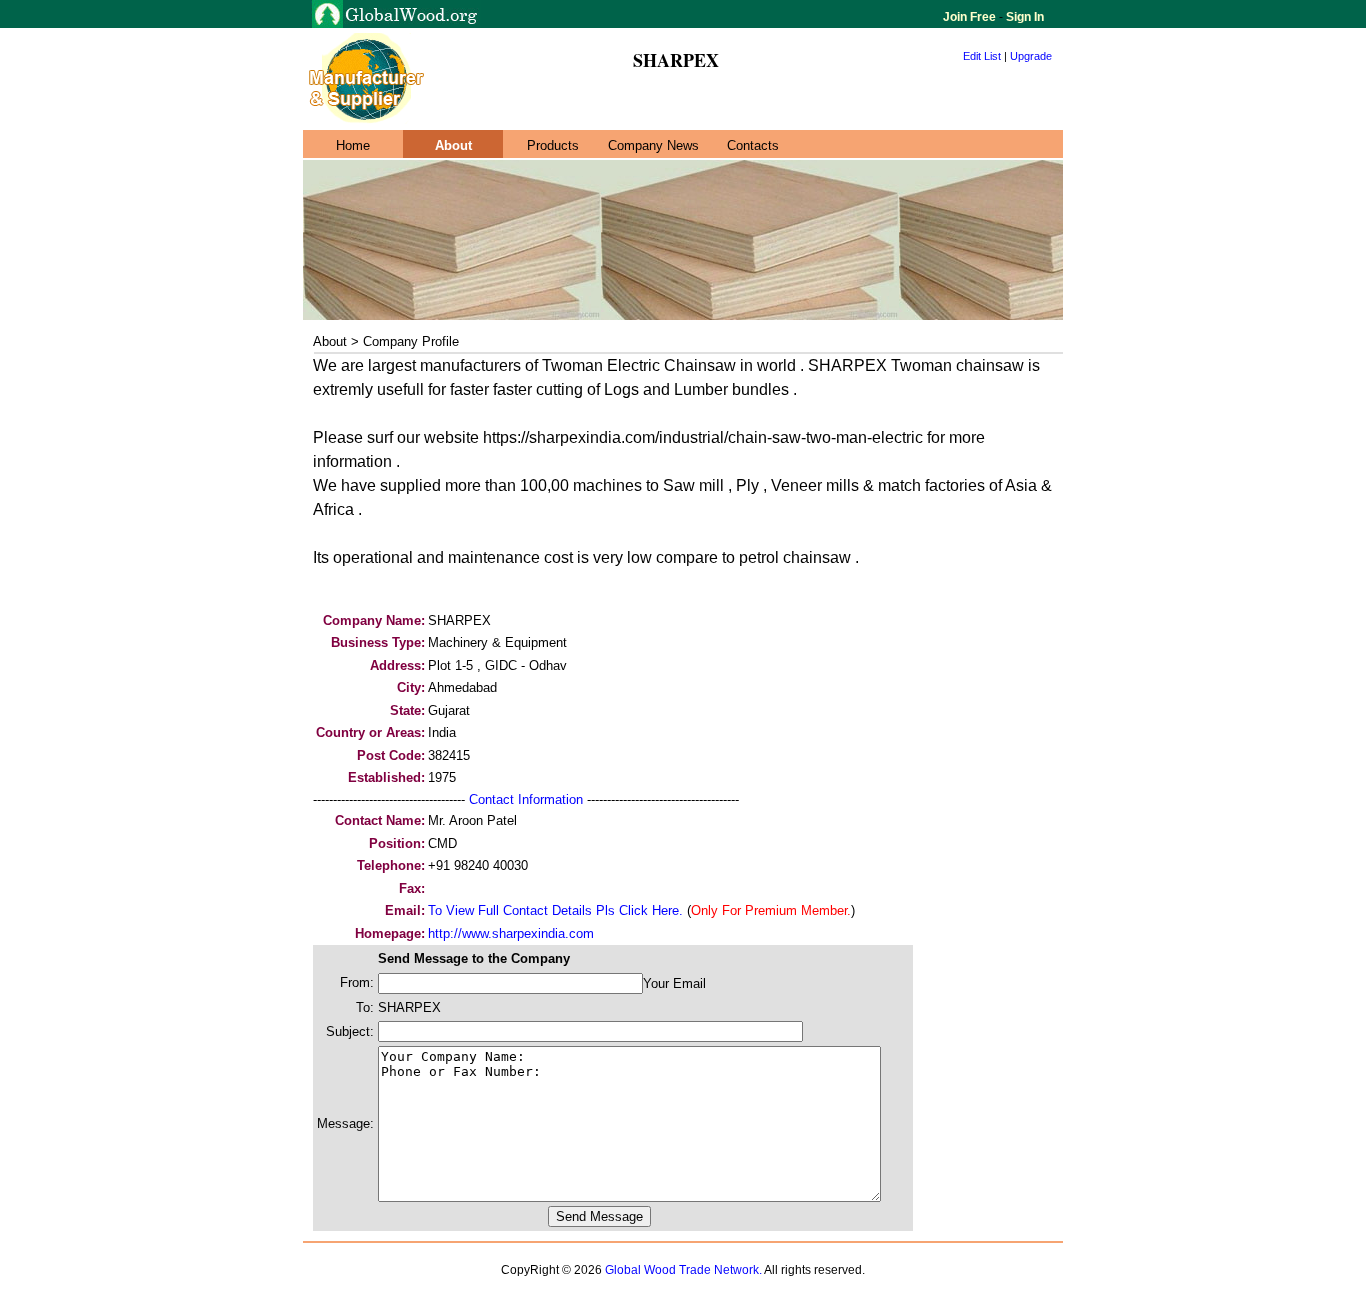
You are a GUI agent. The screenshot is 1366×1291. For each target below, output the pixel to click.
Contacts (753, 145)
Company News (653, 145)
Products (553, 145)
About (453, 145)
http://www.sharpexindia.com (511, 933)
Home (353, 145)
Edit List (982, 56)
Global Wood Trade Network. (683, 1270)
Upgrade (1031, 56)
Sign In (1023, 17)
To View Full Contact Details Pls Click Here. (555, 910)
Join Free (971, 17)
